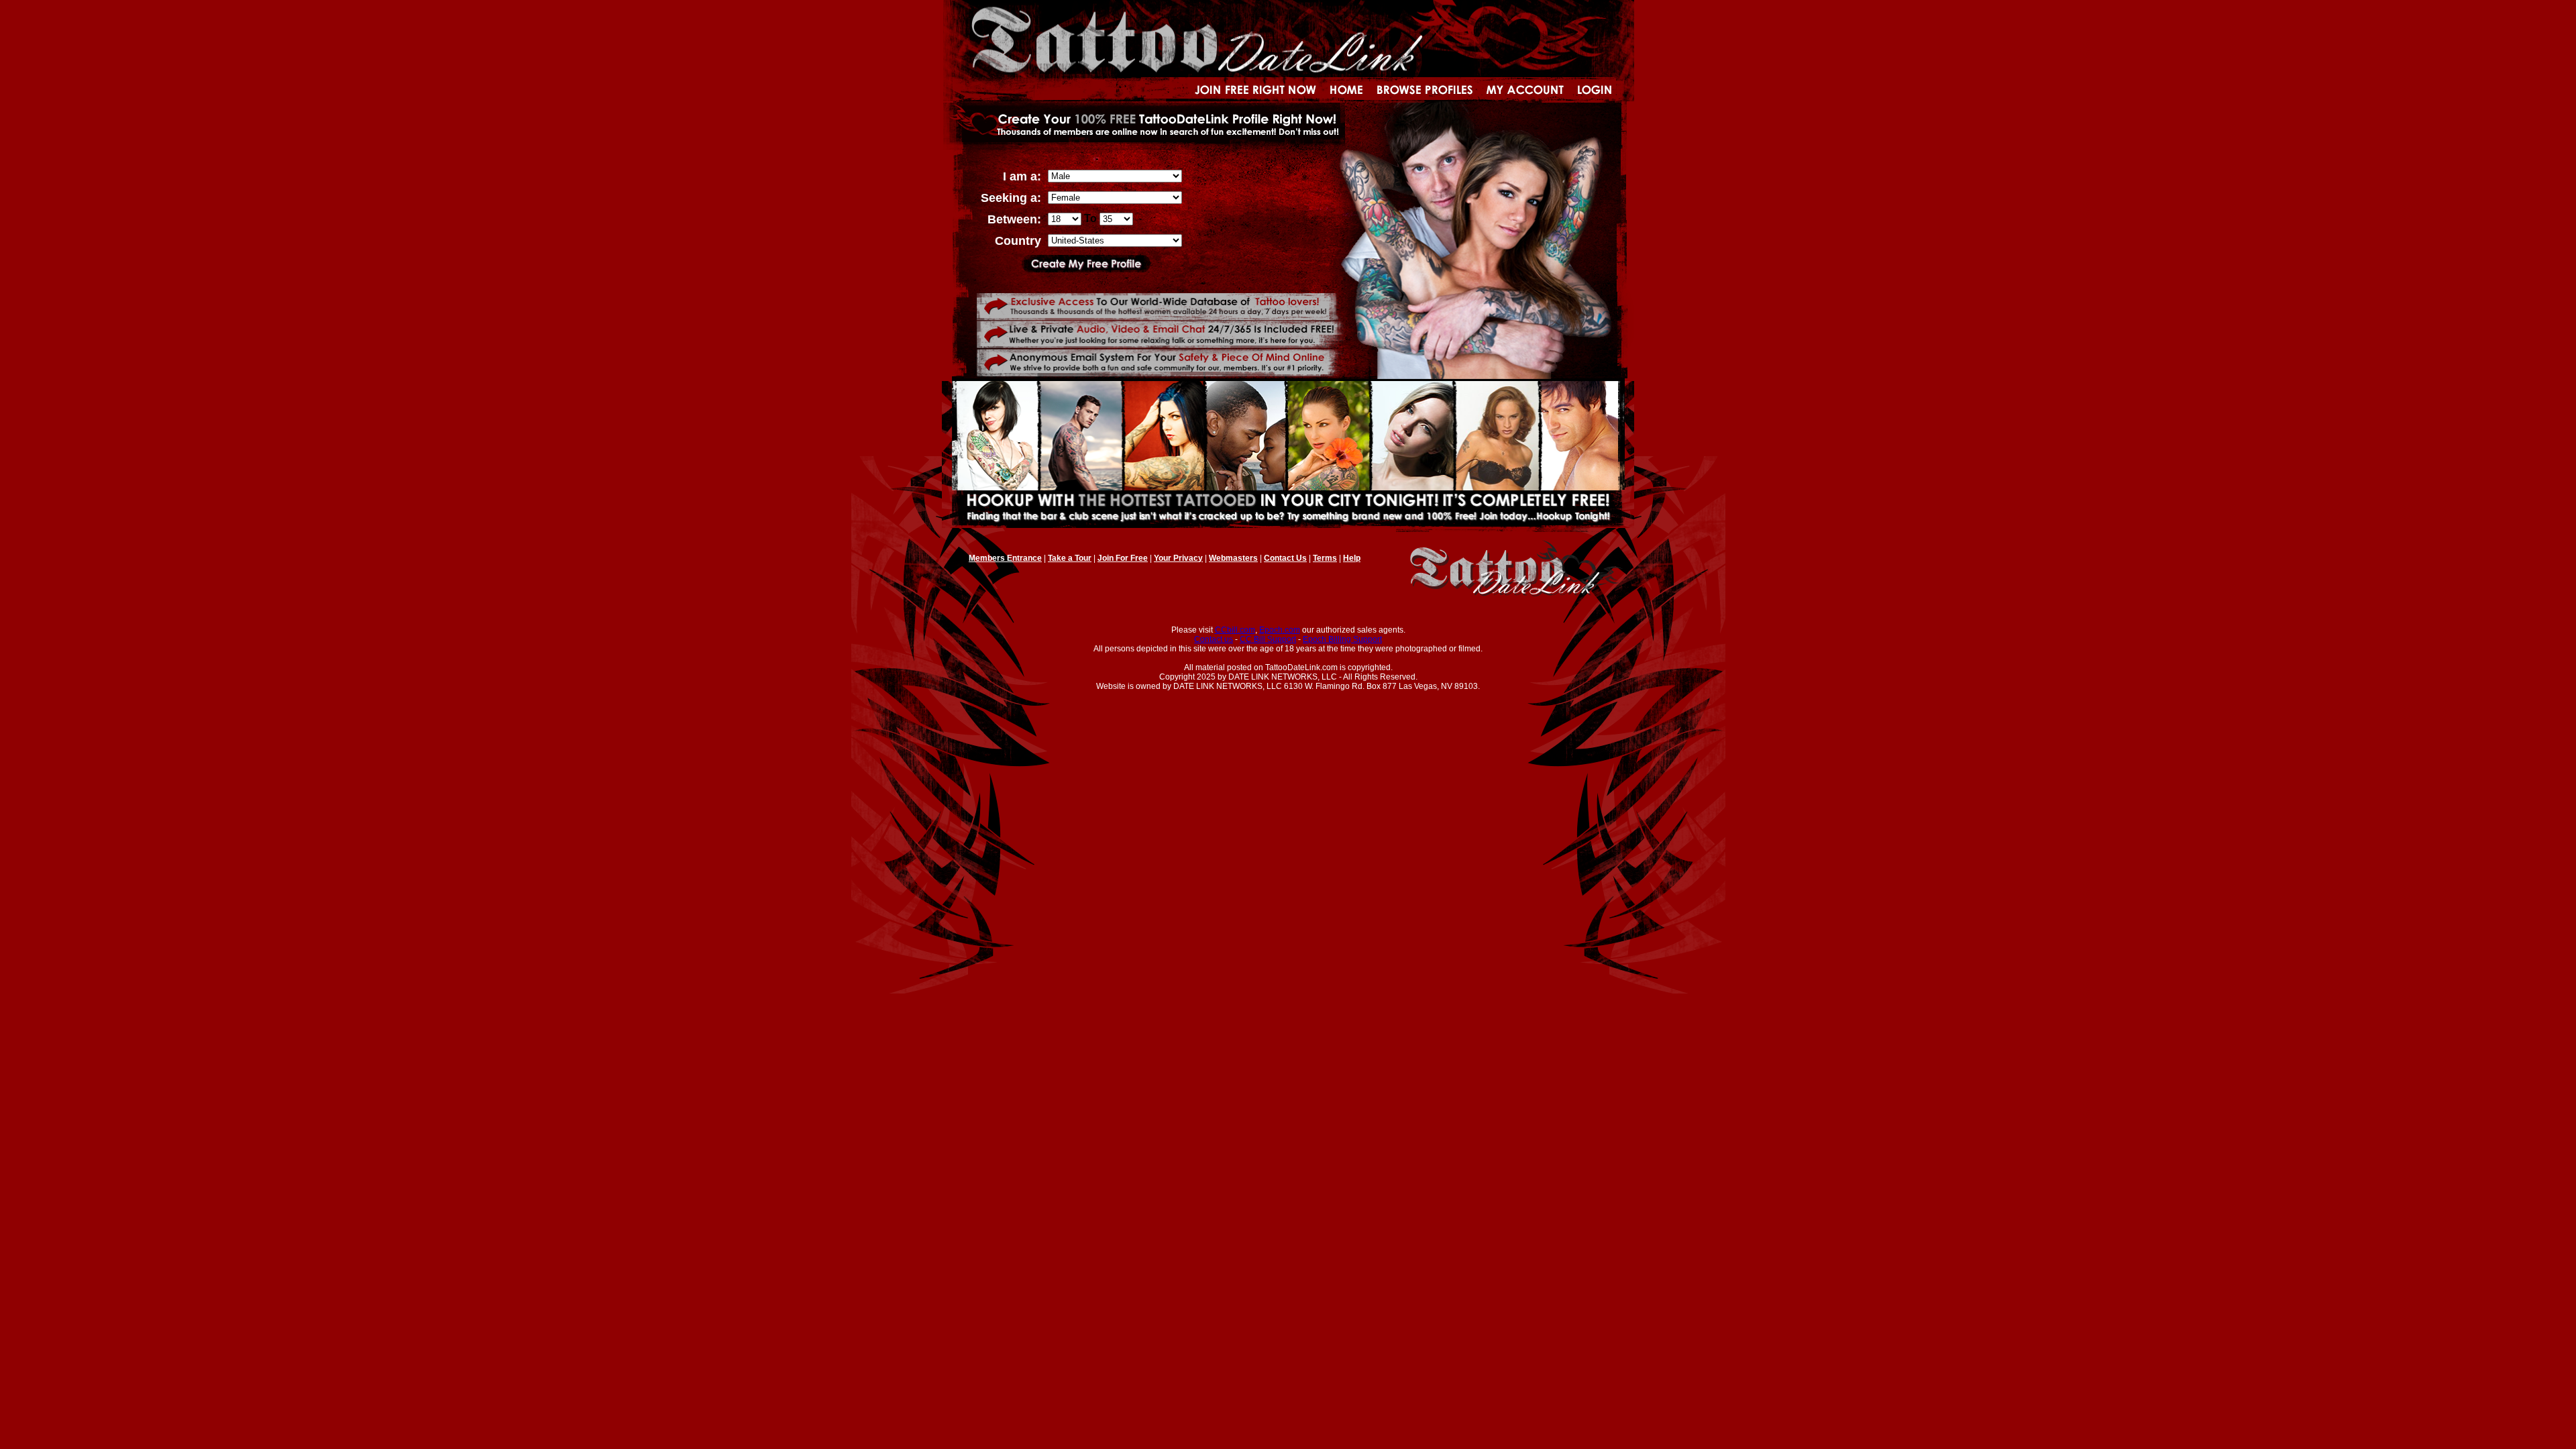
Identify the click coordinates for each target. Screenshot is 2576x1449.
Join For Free (1123, 558)
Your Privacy (1178, 558)
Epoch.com (1280, 630)
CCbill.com (1235, 630)
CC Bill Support (1268, 639)
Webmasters (1233, 558)
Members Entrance (1005, 558)
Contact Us (1285, 558)
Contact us (1214, 639)
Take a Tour (1070, 558)
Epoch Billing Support (1342, 639)
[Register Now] (1086, 269)
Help (1352, 558)
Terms (1325, 558)
